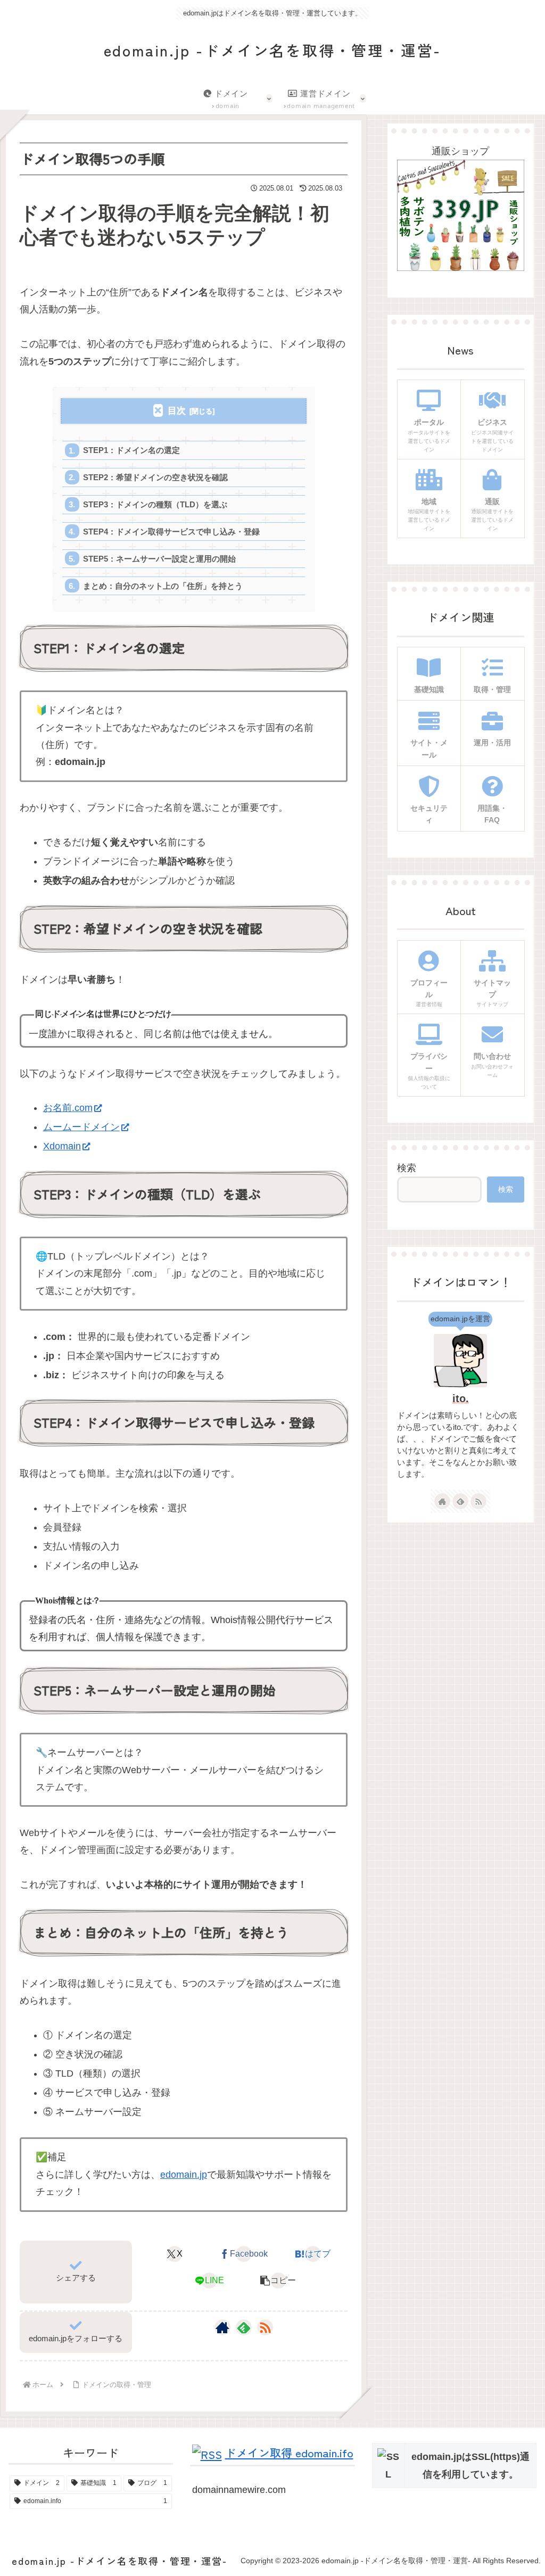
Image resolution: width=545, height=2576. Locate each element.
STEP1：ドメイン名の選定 (131, 450)
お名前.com (68, 1108)
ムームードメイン (81, 1127)
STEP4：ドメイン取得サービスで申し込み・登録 (171, 532)
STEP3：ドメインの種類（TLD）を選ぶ (155, 504)
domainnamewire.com (239, 2490)
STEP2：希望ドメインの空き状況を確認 (155, 477)
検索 (407, 1168)
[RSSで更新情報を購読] (265, 2327)
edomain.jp (184, 2175)
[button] (279, 2281)
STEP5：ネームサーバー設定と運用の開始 (159, 559)
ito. (461, 1398)
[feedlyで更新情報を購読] (244, 2327)
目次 (177, 411)
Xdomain (62, 1146)
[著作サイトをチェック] (222, 2327)
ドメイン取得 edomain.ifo (289, 2452)
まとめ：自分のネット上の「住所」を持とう (163, 586)
